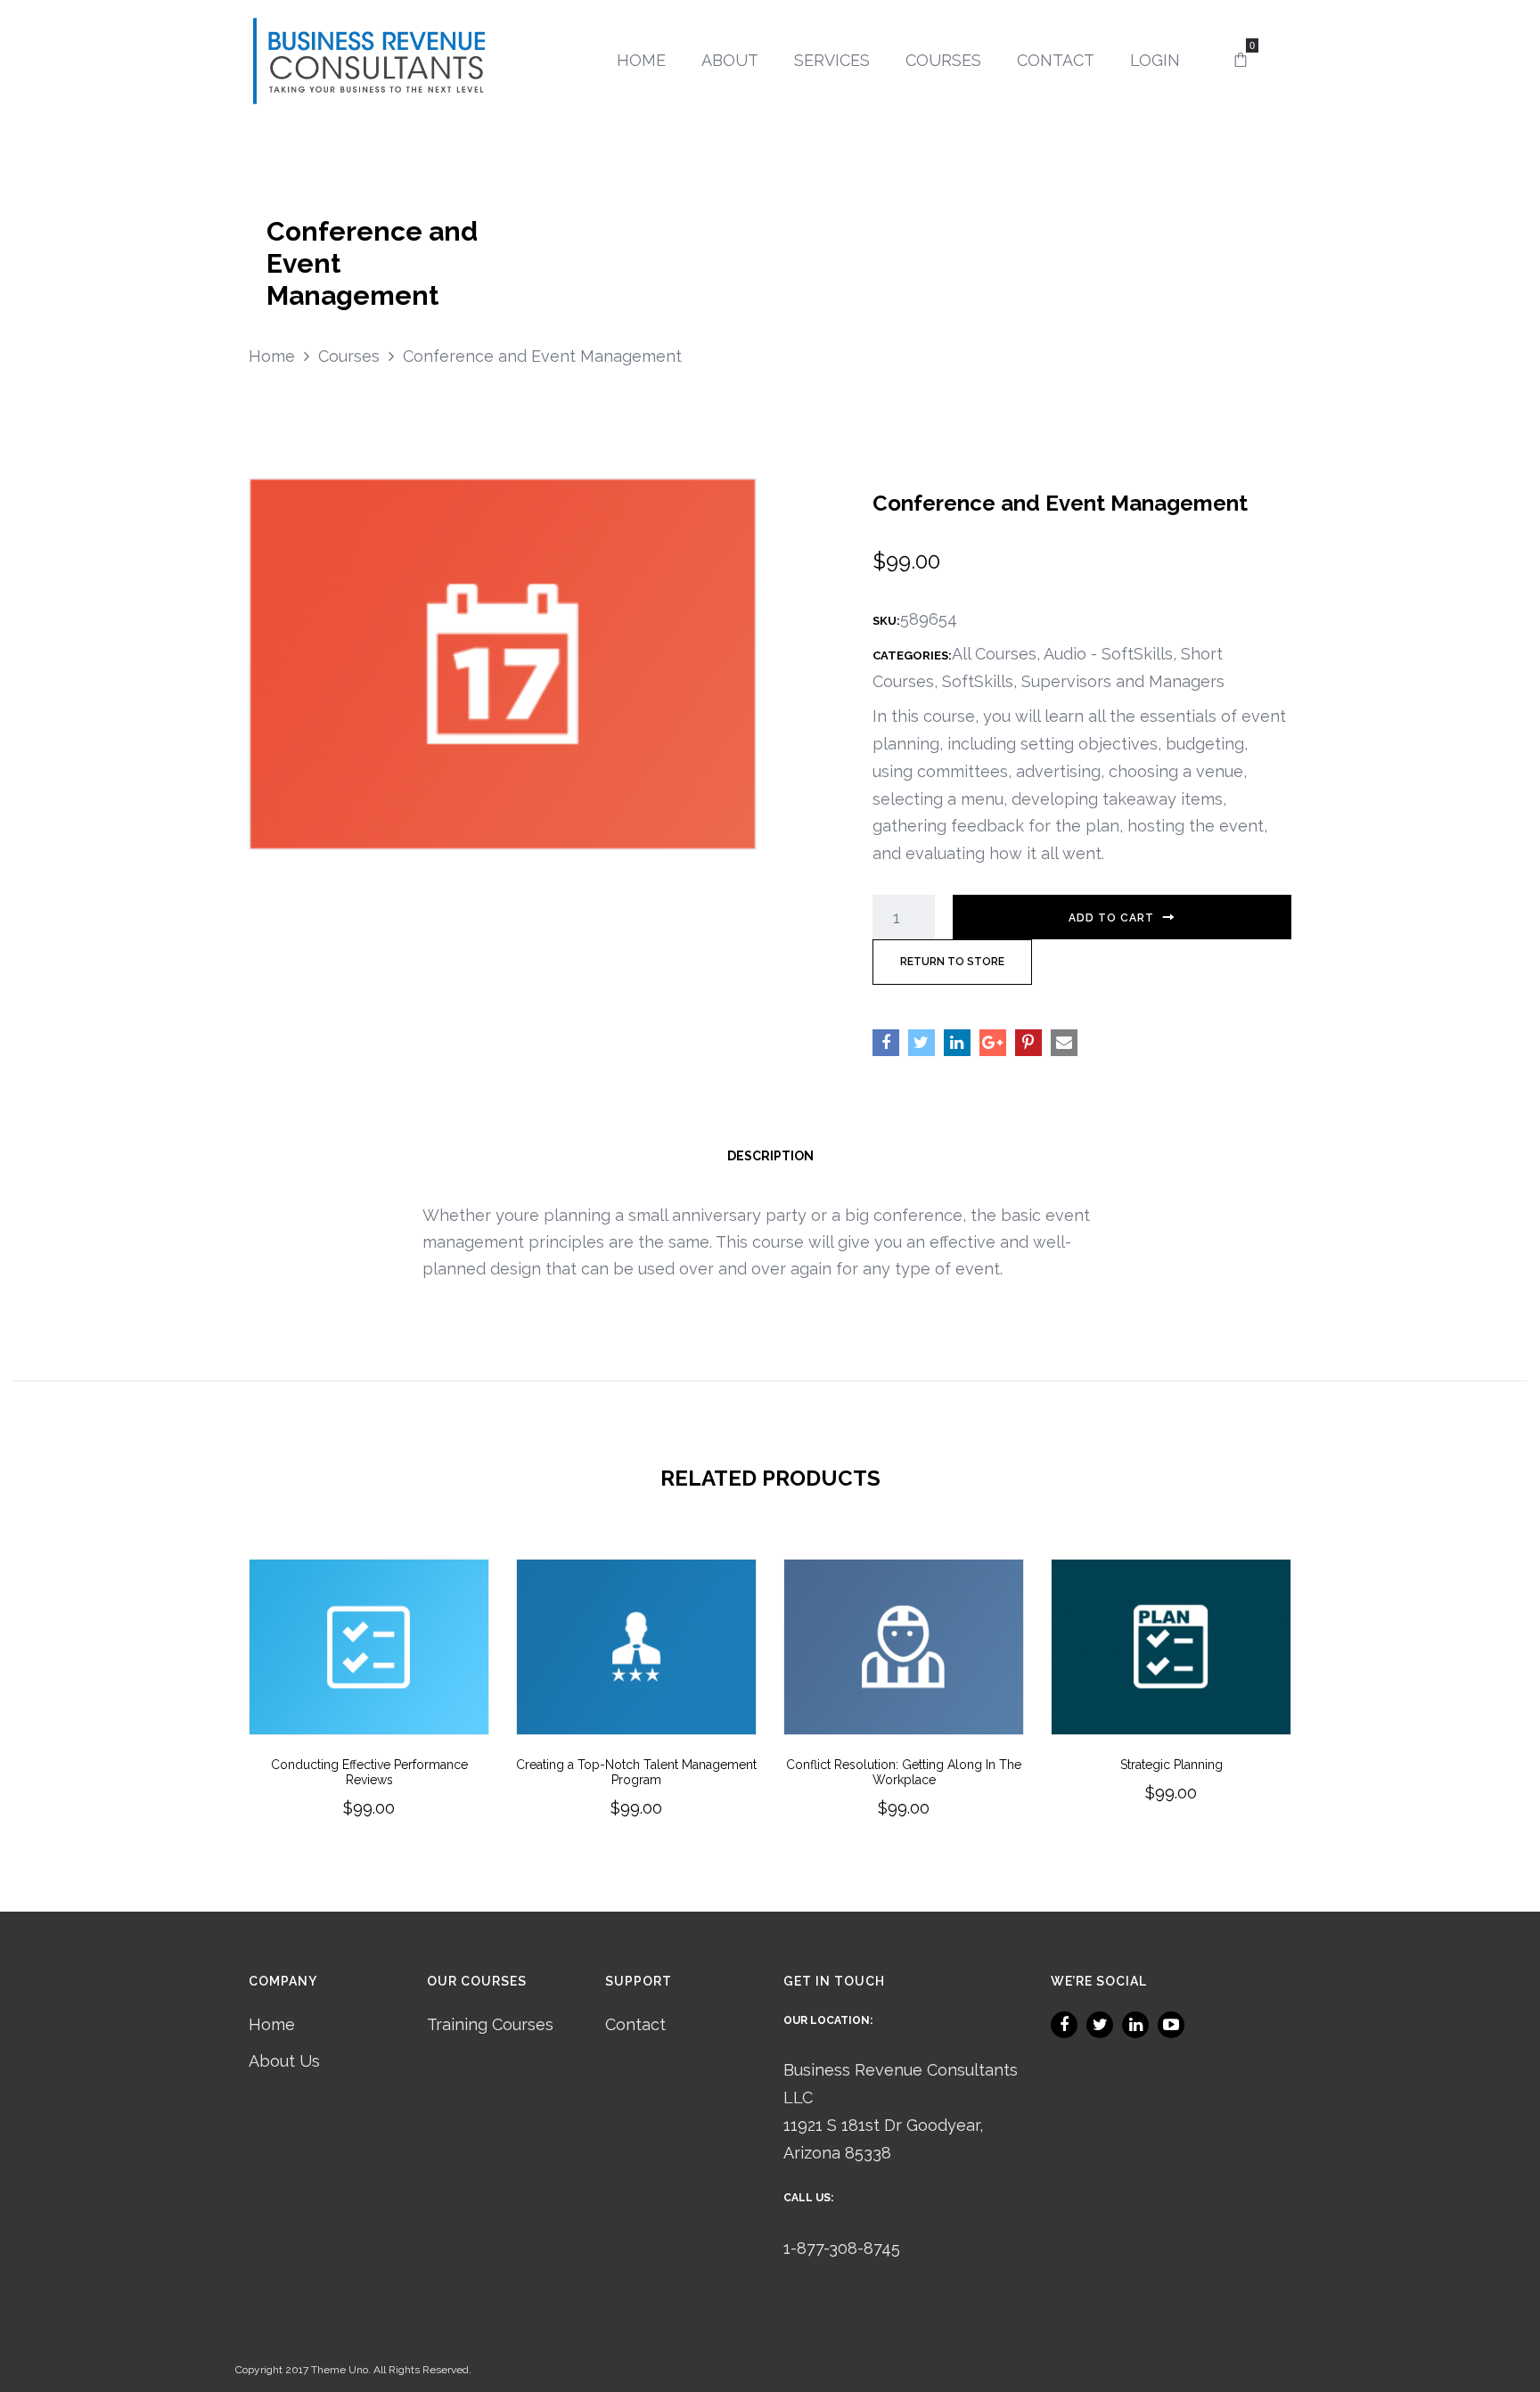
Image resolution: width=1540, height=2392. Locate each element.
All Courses (994, 654)
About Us (284, 2061)
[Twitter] (1100, 2025)
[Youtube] (1171, 2025)
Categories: (912, 655)
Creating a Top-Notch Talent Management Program (636, 1772)
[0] (1241, 61)
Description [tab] (770, 1156)
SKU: (886, 621)
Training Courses (490, 2024)
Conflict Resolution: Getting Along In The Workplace (904, 1772)
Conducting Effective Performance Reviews (369, 1772)
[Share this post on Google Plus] (993, 1043)
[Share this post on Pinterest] (1028, 1043)
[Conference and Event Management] (503, 662)
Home (272, 2024)
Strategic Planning (1171, 1765)
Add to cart (1111, 918)
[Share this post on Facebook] (886, 1043)
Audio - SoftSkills (1108, 654)
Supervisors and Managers (1123, 681)
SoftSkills (978, 681)
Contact (635, 2024)
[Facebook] (1064, 2025)
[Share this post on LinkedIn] (957, 1043)
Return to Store (952, 962)
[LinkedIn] (1135, 2025)
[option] (369, 1713)
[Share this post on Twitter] (922, 1043)
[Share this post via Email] (1064, 1043)
